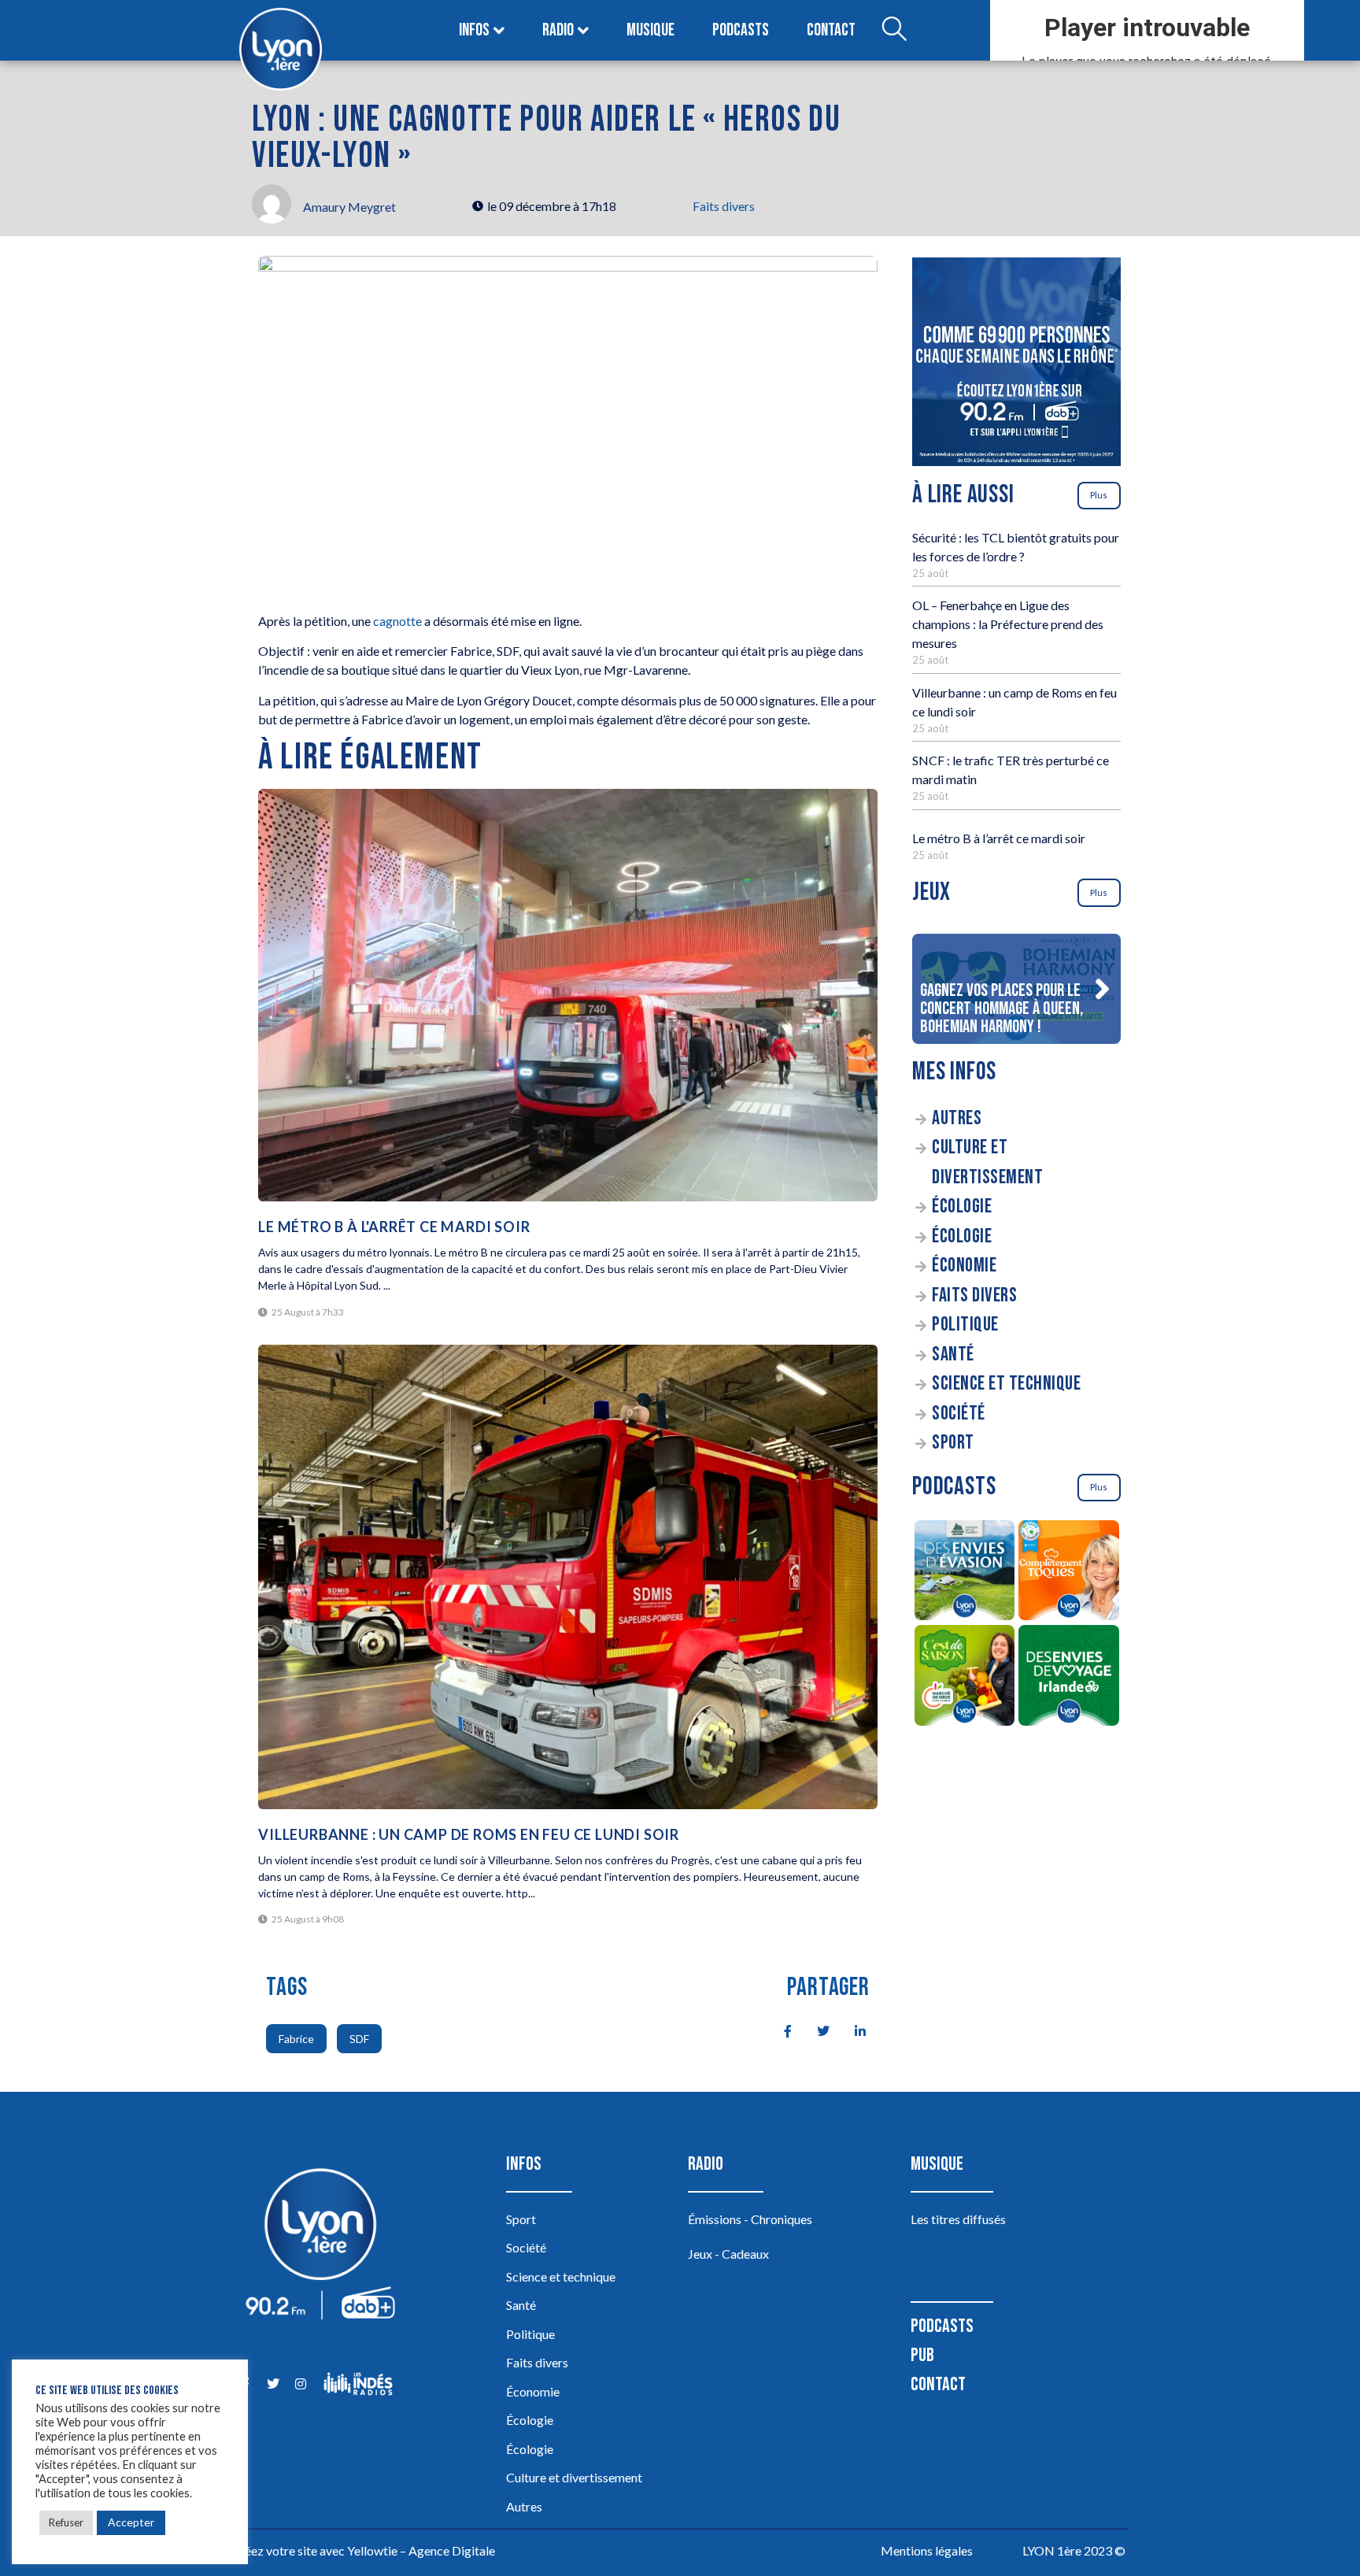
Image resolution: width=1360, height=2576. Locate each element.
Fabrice (296, 2039)
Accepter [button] (131, 2522)
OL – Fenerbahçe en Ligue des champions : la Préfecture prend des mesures (1008, 624)
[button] (1102, 989)
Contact (831, 30)
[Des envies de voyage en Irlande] (1069, 1678)
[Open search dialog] (894, 31)
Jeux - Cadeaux (728, 2254)
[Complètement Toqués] (1069, 1573)
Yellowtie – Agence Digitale (421, 2550)
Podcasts (741, 30)
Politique (965, 1325)
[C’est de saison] (965, 1678)
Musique (650, 30)
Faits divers (724, 206)
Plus (1099, 495)
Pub (922, 2355)
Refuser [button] (66, 2522)
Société (959, 1414)
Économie (964, 1266)
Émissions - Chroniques (750, 2219)
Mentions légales (927, 2550)
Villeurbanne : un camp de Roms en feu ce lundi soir (469, 1834)
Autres (957, 1118)
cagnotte (397, 621)
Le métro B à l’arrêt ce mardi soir (999, 838)
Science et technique (1006, 1384)
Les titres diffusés (958, 2219)
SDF (359, 2039)
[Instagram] (300, 2384)
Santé (953, 1355)
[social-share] (779, 2030)
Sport (953, 1443)
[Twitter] (273, 2384)
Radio (558, 30)
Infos (474, 30)
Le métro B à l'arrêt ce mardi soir (394, 1227)
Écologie (962, 1207)
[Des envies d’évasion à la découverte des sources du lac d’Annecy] (965, 1573)
